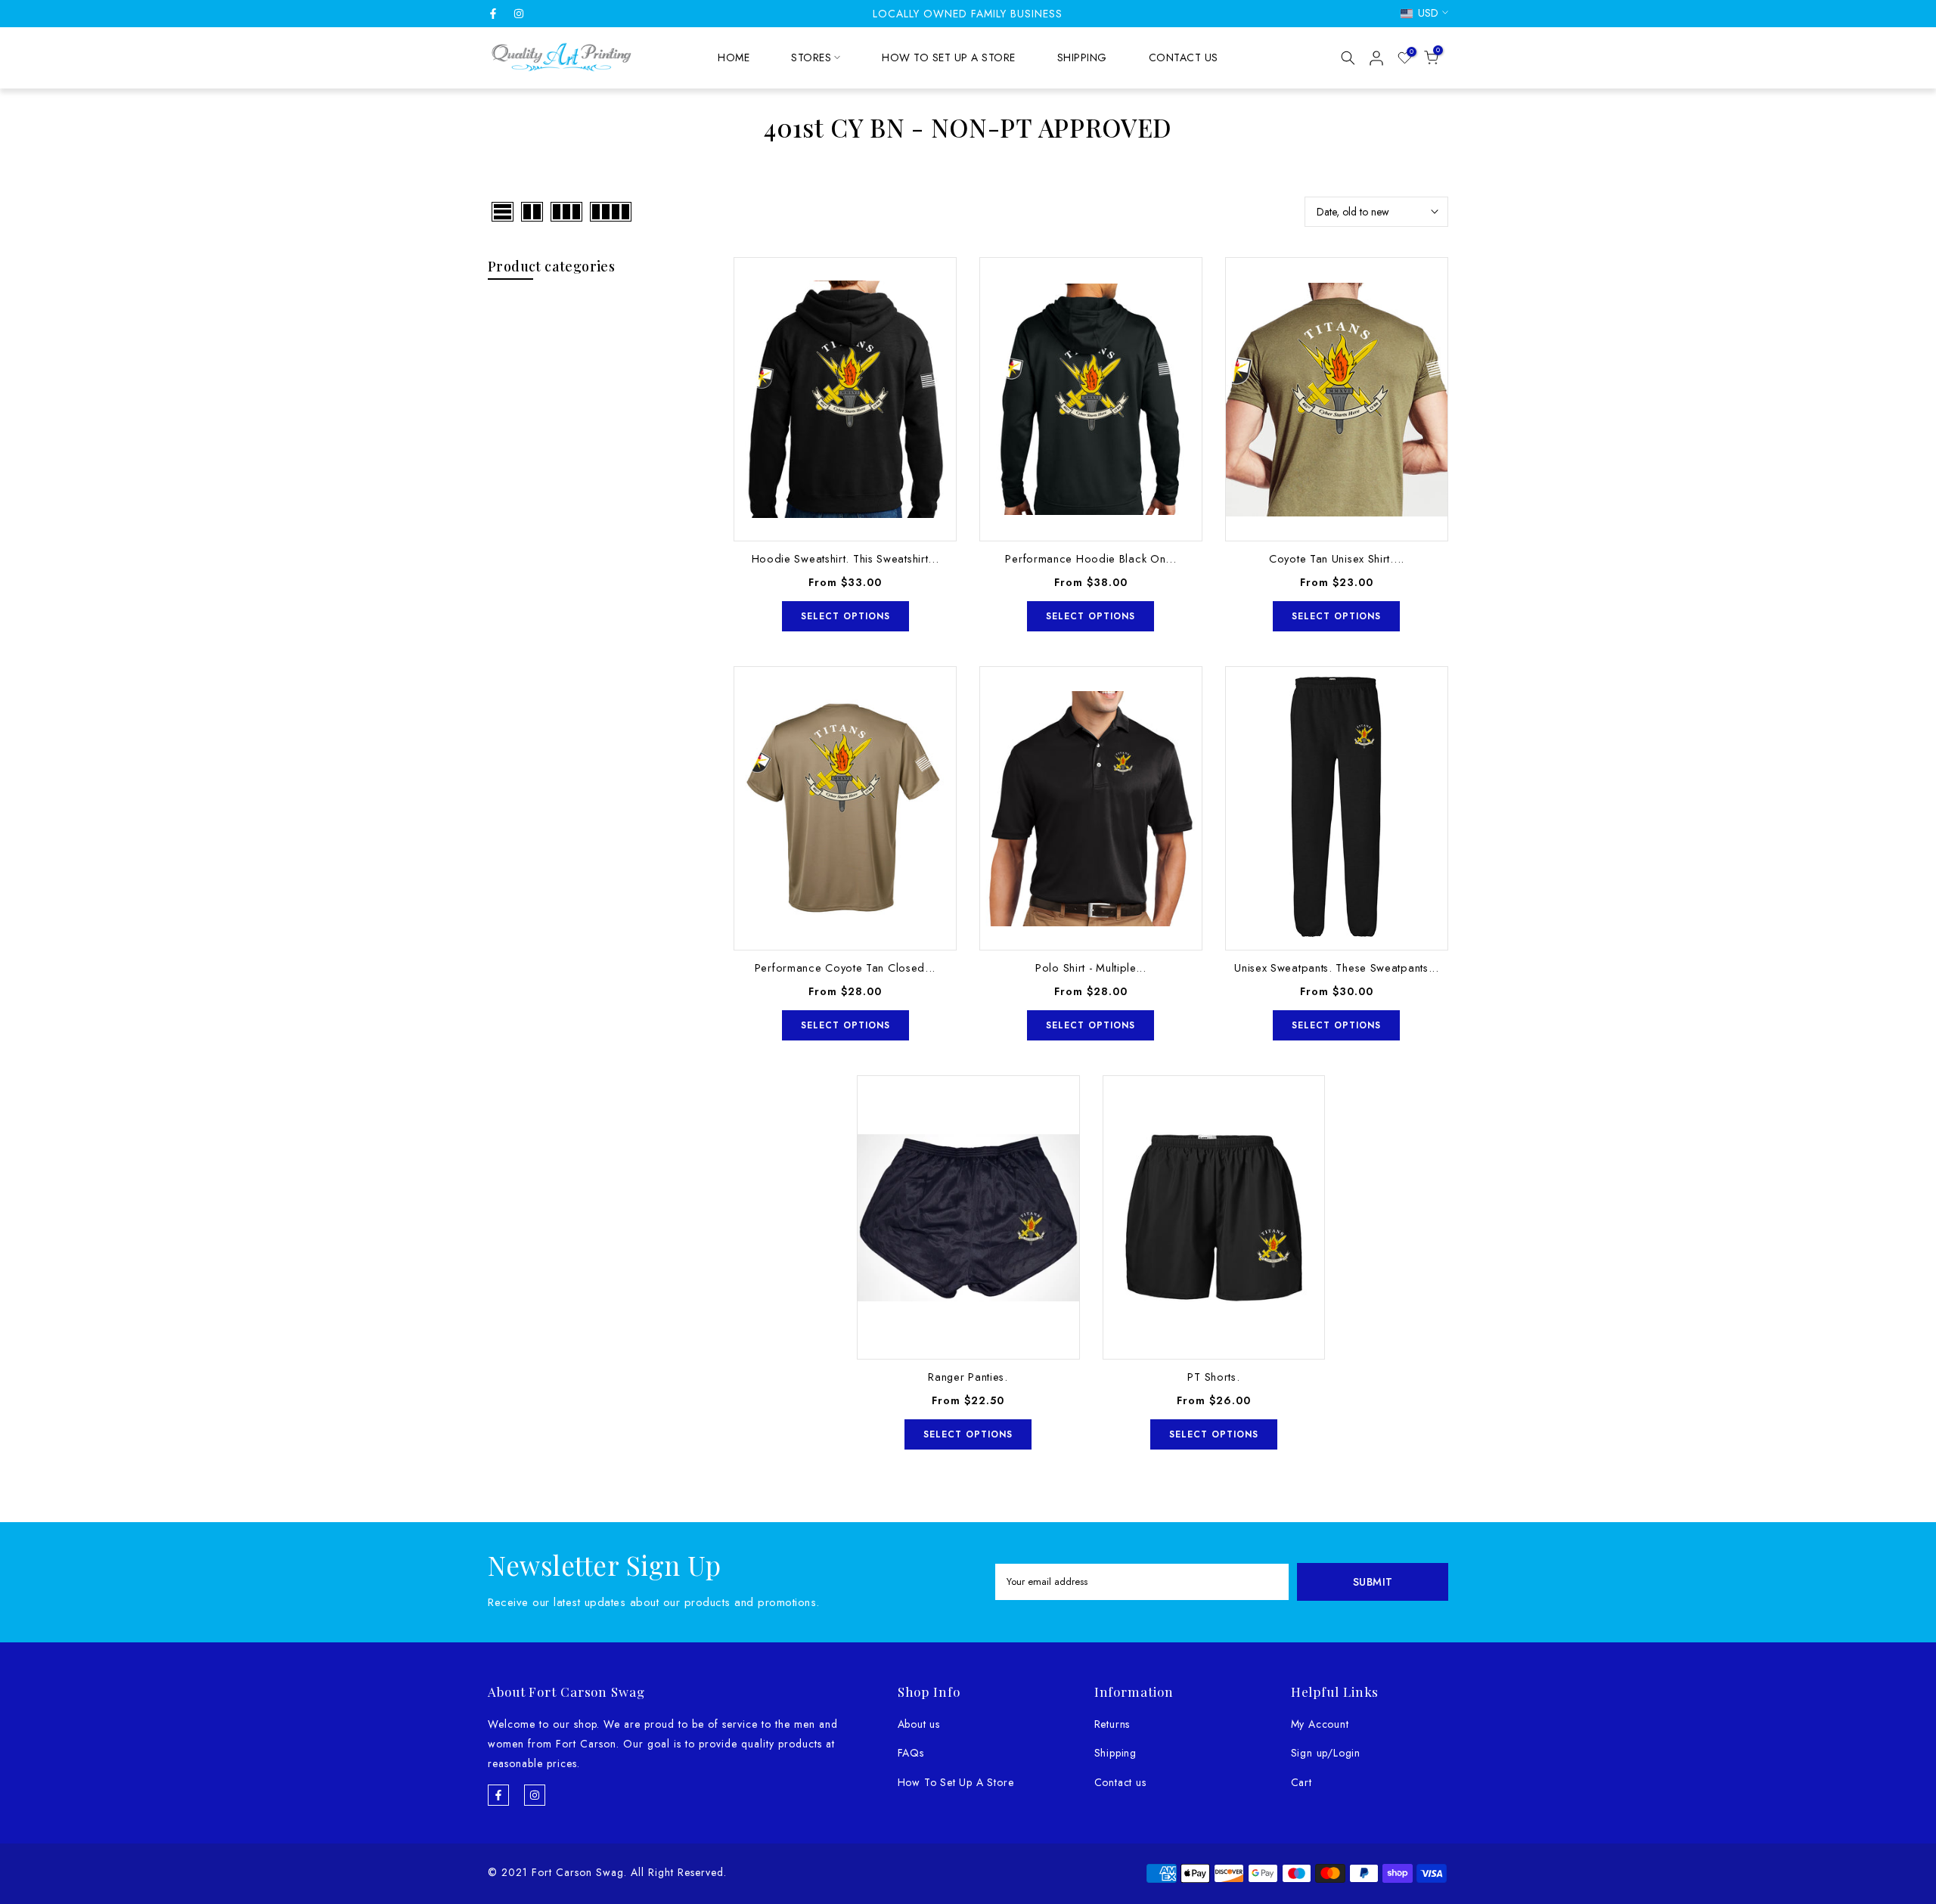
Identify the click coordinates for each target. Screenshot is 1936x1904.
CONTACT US (1184, 57)
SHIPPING (1082, 57)
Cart (1302, 1782)
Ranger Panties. (968, 1377)
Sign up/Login (1326, 1753)
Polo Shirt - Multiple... (1091, 968)
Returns (1112, 1724)
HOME (734, 57)
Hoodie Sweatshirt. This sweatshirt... (845, 558)
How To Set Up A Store (956, 1782)
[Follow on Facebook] (493, 14)
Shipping (1115, 1753)
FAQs (911, 1753)
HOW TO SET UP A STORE (949, 57)
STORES (811, 57)
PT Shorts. (1213, 1377)
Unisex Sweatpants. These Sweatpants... (1337, 968)
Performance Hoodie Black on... (1091, 558)
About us (919, 1724)
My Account (1320, 1724)
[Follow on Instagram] (519, 14)
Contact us (1120, 1782)
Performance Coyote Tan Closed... (845, 968)
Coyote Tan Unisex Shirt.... (1337, 558)
